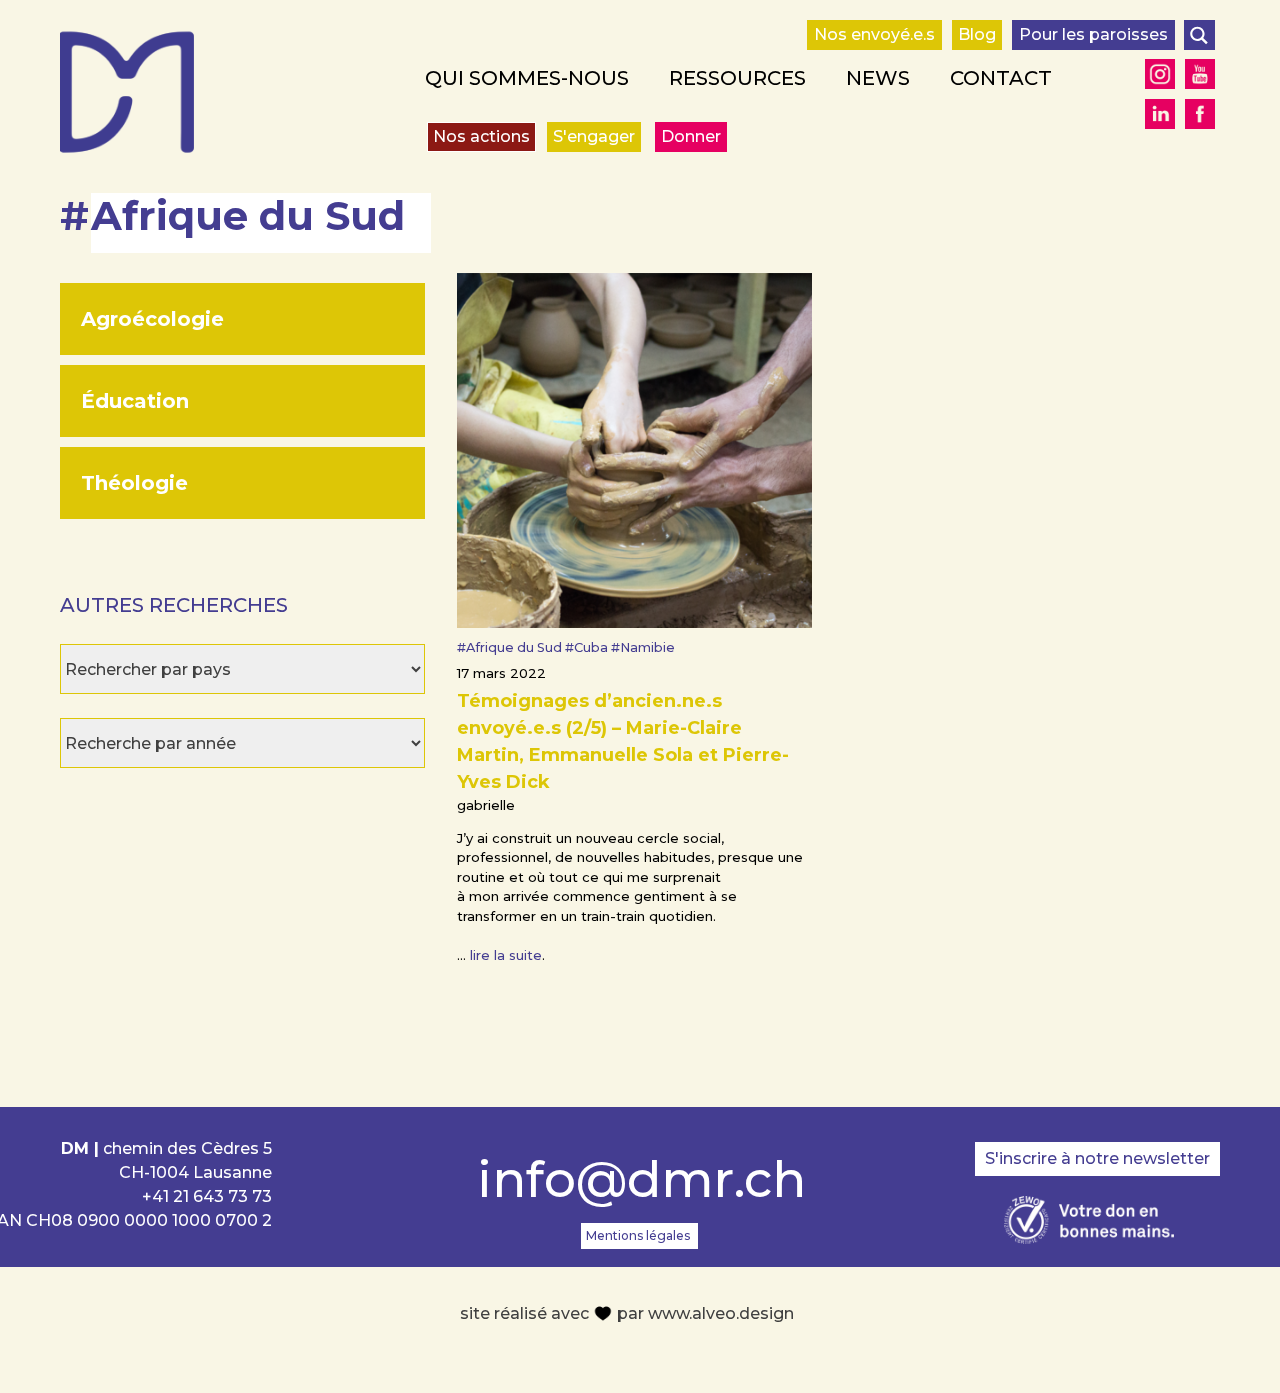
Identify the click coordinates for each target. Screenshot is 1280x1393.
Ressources (737, 78)
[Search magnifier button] (1199, 35)
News (878, 78)
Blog (977, 34)
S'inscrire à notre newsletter (1097, 1158)
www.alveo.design (721, 1313)
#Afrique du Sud (511, 647)
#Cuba (588, 647)
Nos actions (481, 136)
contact (1001, 78)
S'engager (594, 136)
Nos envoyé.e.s (874, 34)
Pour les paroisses (1093, 34)
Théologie (134, 483)
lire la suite (506, 955)
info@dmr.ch (640, 1179)
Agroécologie (152, 319)
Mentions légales (638, 1235)
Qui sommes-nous (527, 78)
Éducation (135, 401)
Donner (691, 136)
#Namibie (643, 647)
